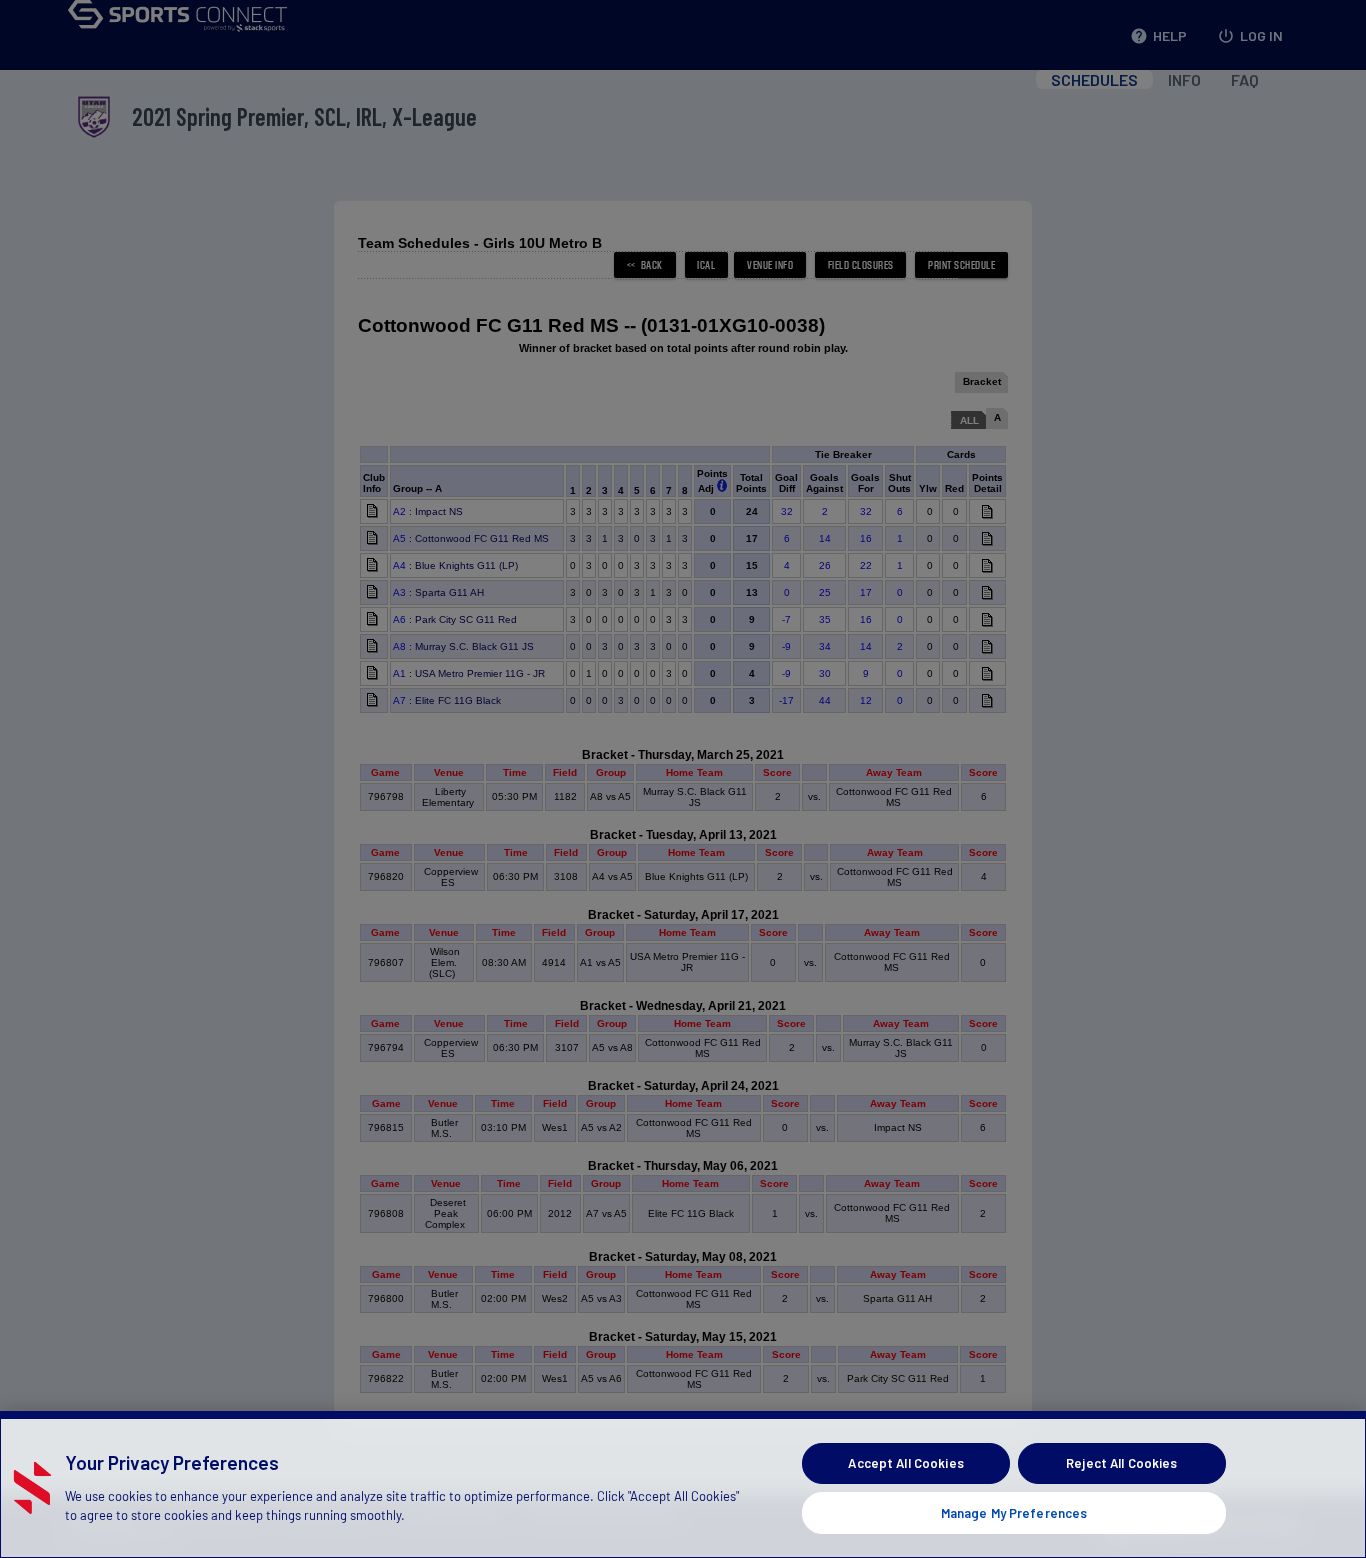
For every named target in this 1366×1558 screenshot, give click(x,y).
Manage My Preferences (1014, 1512)
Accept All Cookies (905, 1463)
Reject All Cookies (1121, 1463)
